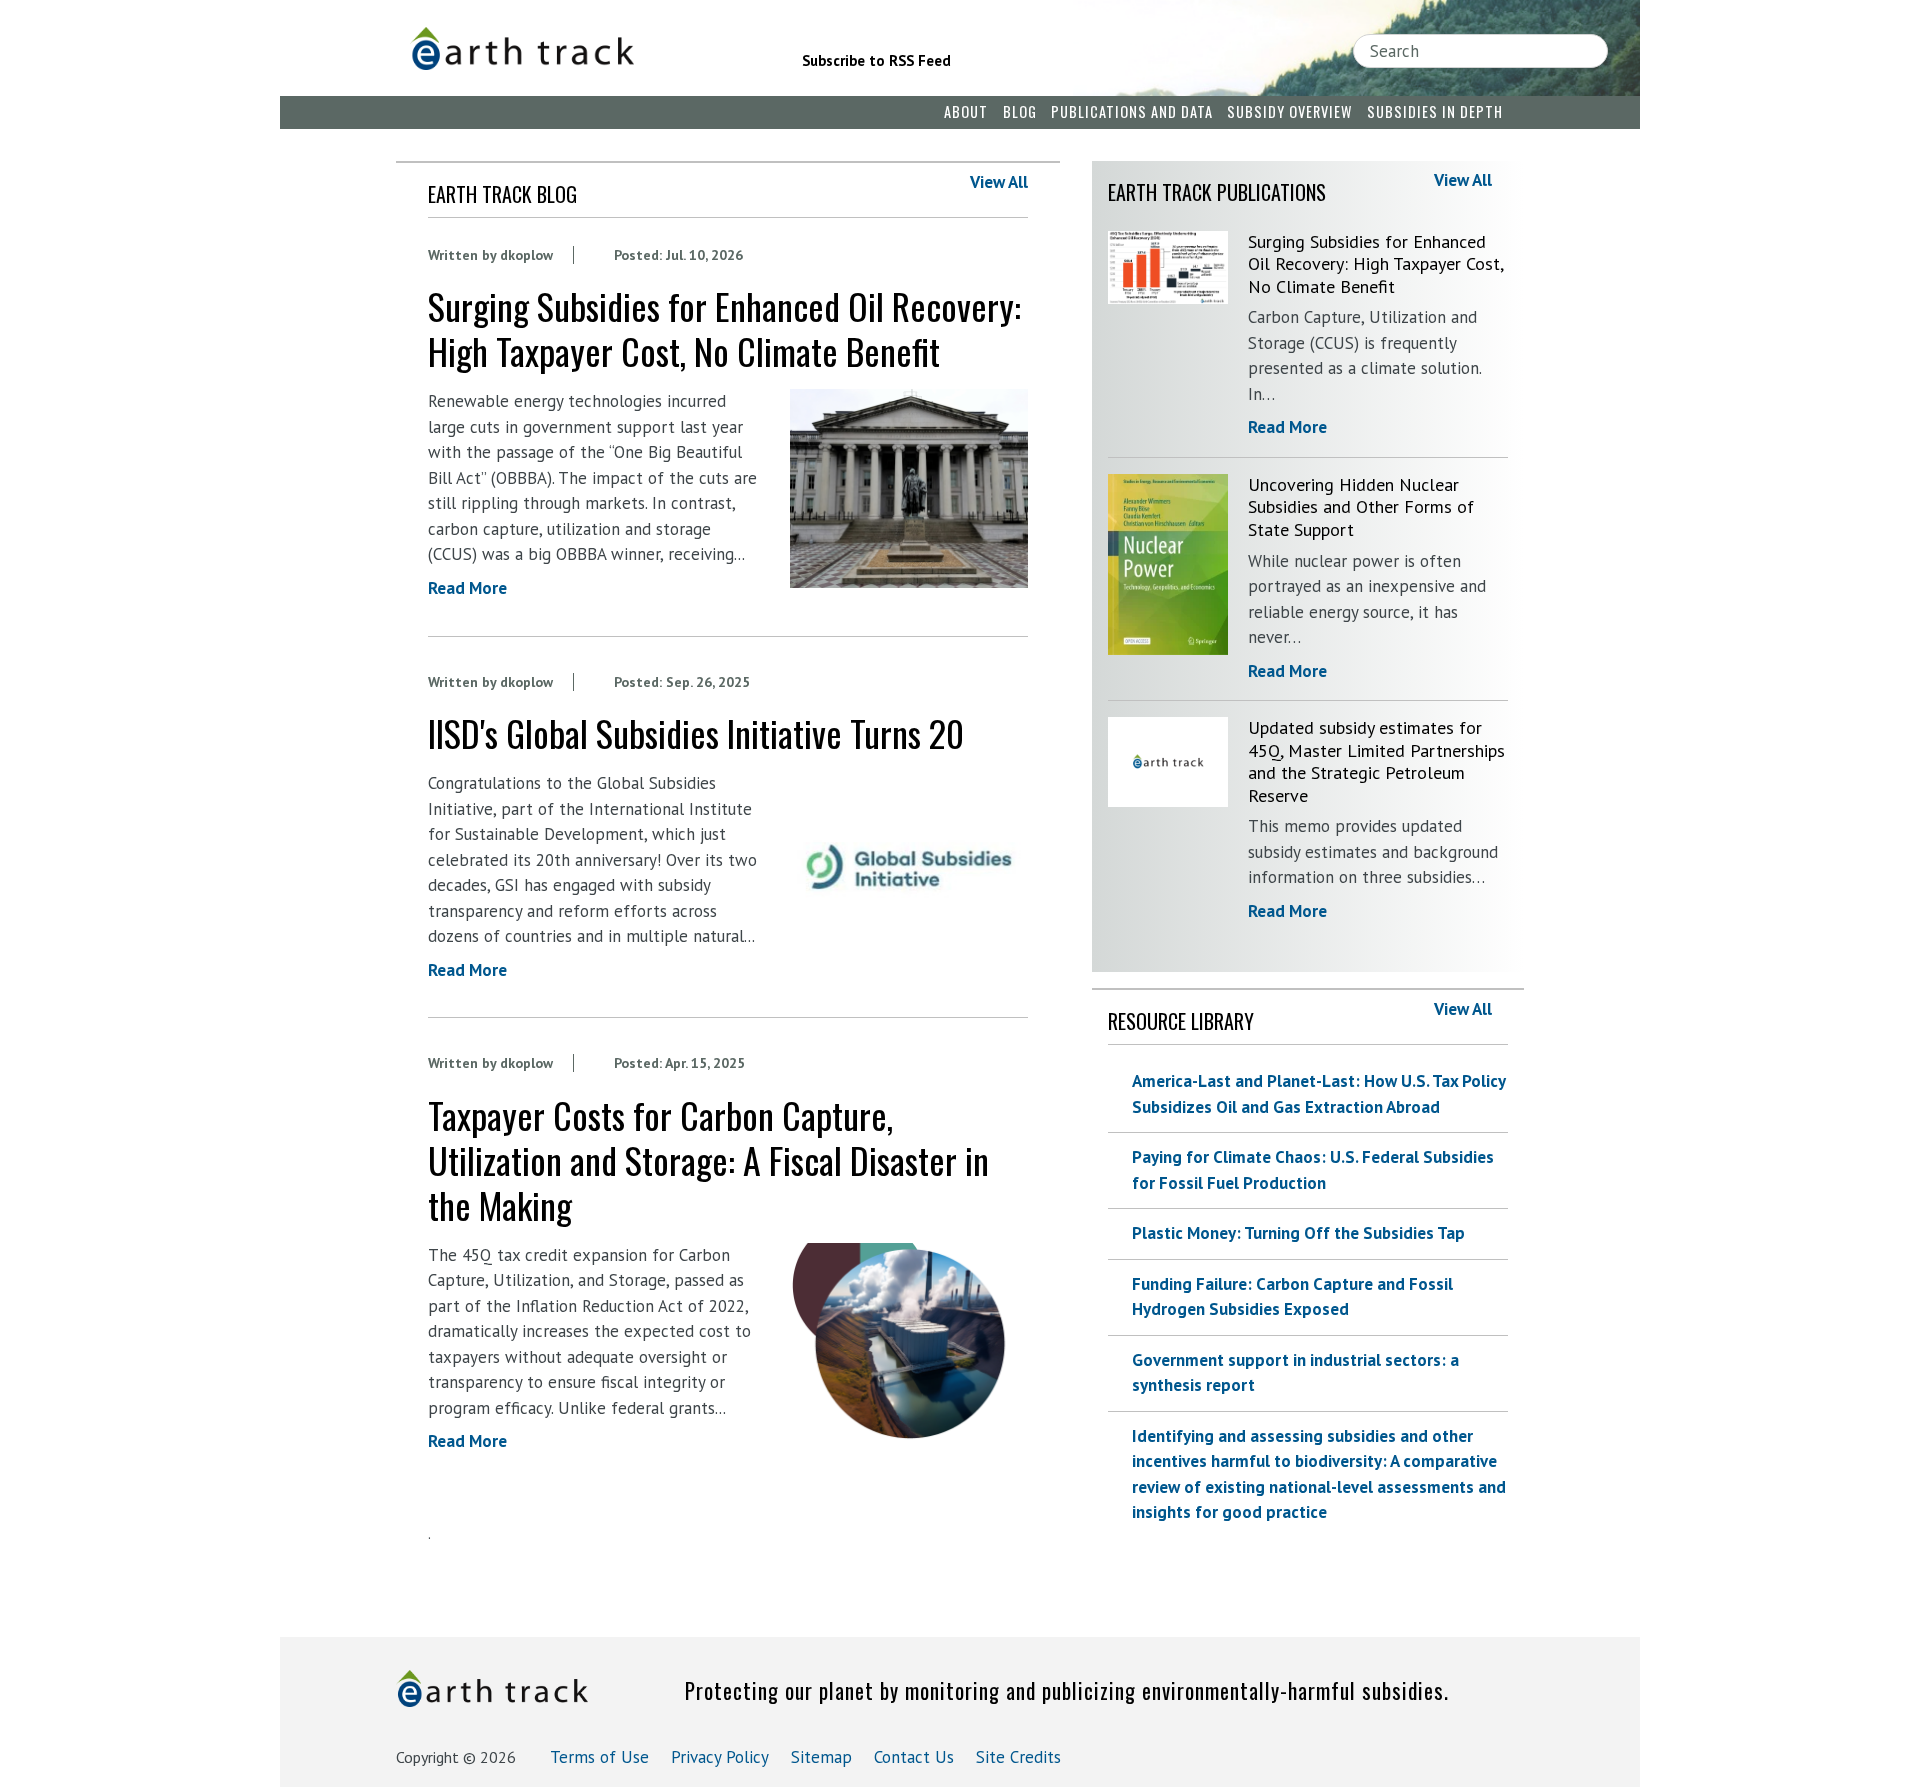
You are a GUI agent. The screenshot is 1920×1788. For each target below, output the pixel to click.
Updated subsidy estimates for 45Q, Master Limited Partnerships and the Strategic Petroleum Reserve (1376, 761)
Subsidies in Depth (1435, 111)
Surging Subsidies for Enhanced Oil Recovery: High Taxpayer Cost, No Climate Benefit (724, 328)
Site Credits (1018, 1757)
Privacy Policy (720, 1757)
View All (999, 182)
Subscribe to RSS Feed (876, 60)
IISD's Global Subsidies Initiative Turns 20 (696, 732)
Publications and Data (1132, 111)
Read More (467, 588)
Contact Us (914, 1757)
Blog (1020, 111)
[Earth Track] (578, 48)
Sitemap (821, 1757)
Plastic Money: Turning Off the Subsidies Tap (1298, 1233)
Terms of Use (599, 1757)
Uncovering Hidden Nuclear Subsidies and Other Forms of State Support (1361, 507)
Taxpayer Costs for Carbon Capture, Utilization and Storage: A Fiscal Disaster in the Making (708, 1159)
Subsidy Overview (1289, 111)
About (966, 111)
